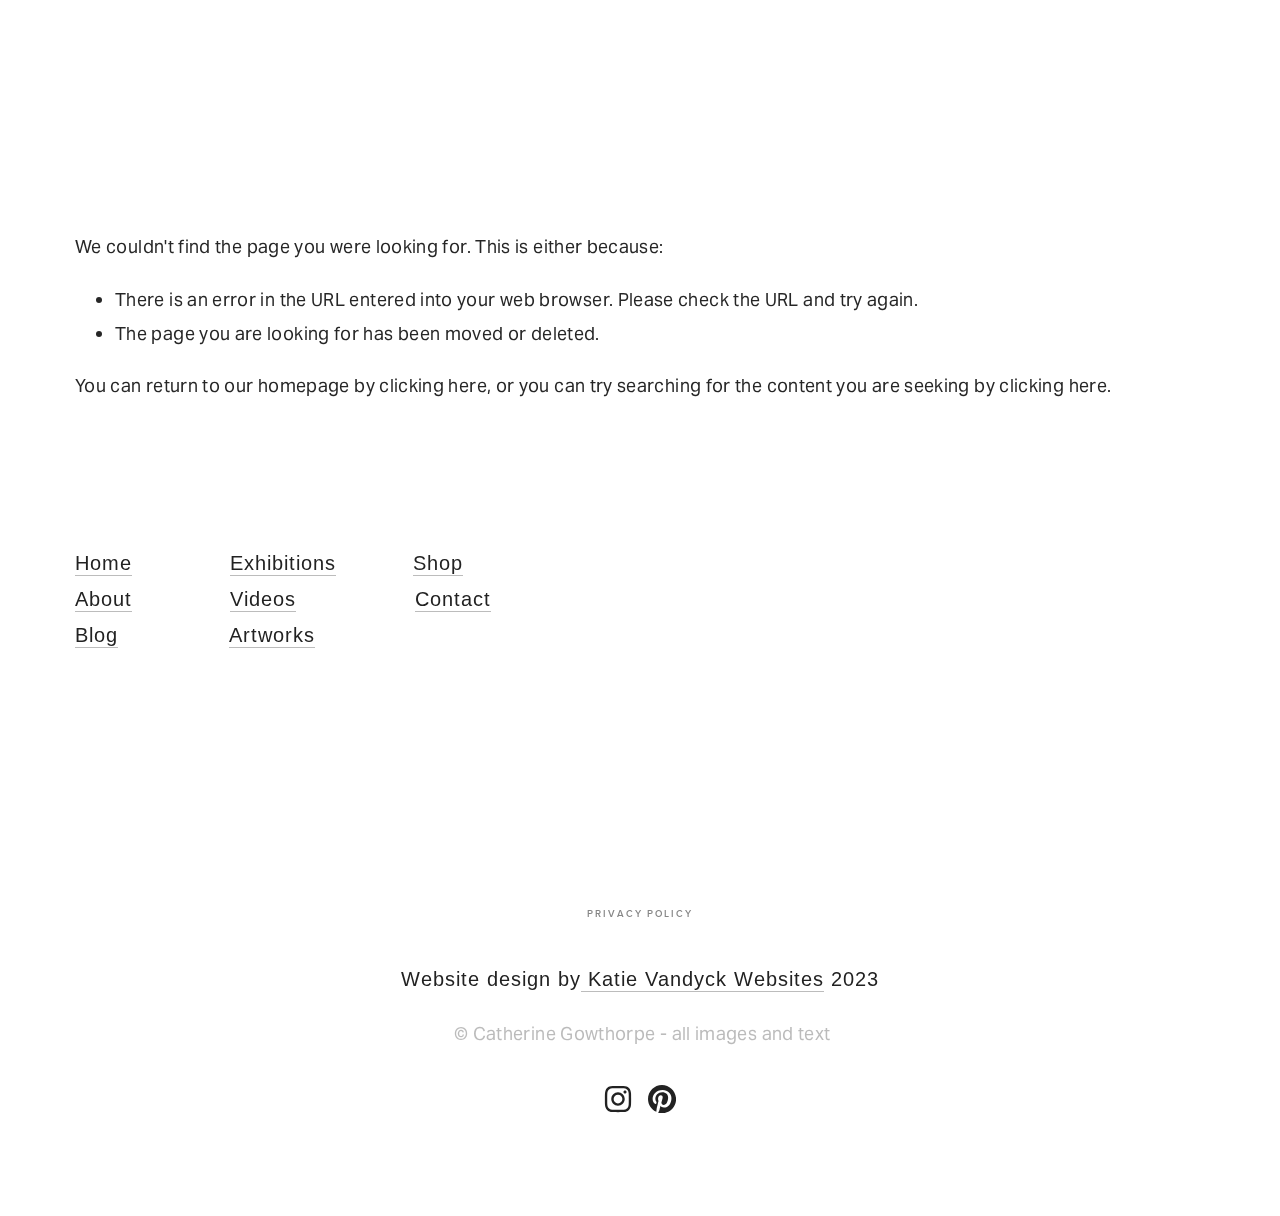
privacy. (978, 858)
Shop (438, 563)
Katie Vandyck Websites (702, 979)
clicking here (433, 385)
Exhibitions (283, 563)
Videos (263, 599)
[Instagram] (618, 1099)
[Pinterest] (662, 1099)
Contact (453, 599)
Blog (96, 635)
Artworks (272, 635)
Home (103, 563)
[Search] (237, 87)
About (103, 599)
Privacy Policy (640, 913)
